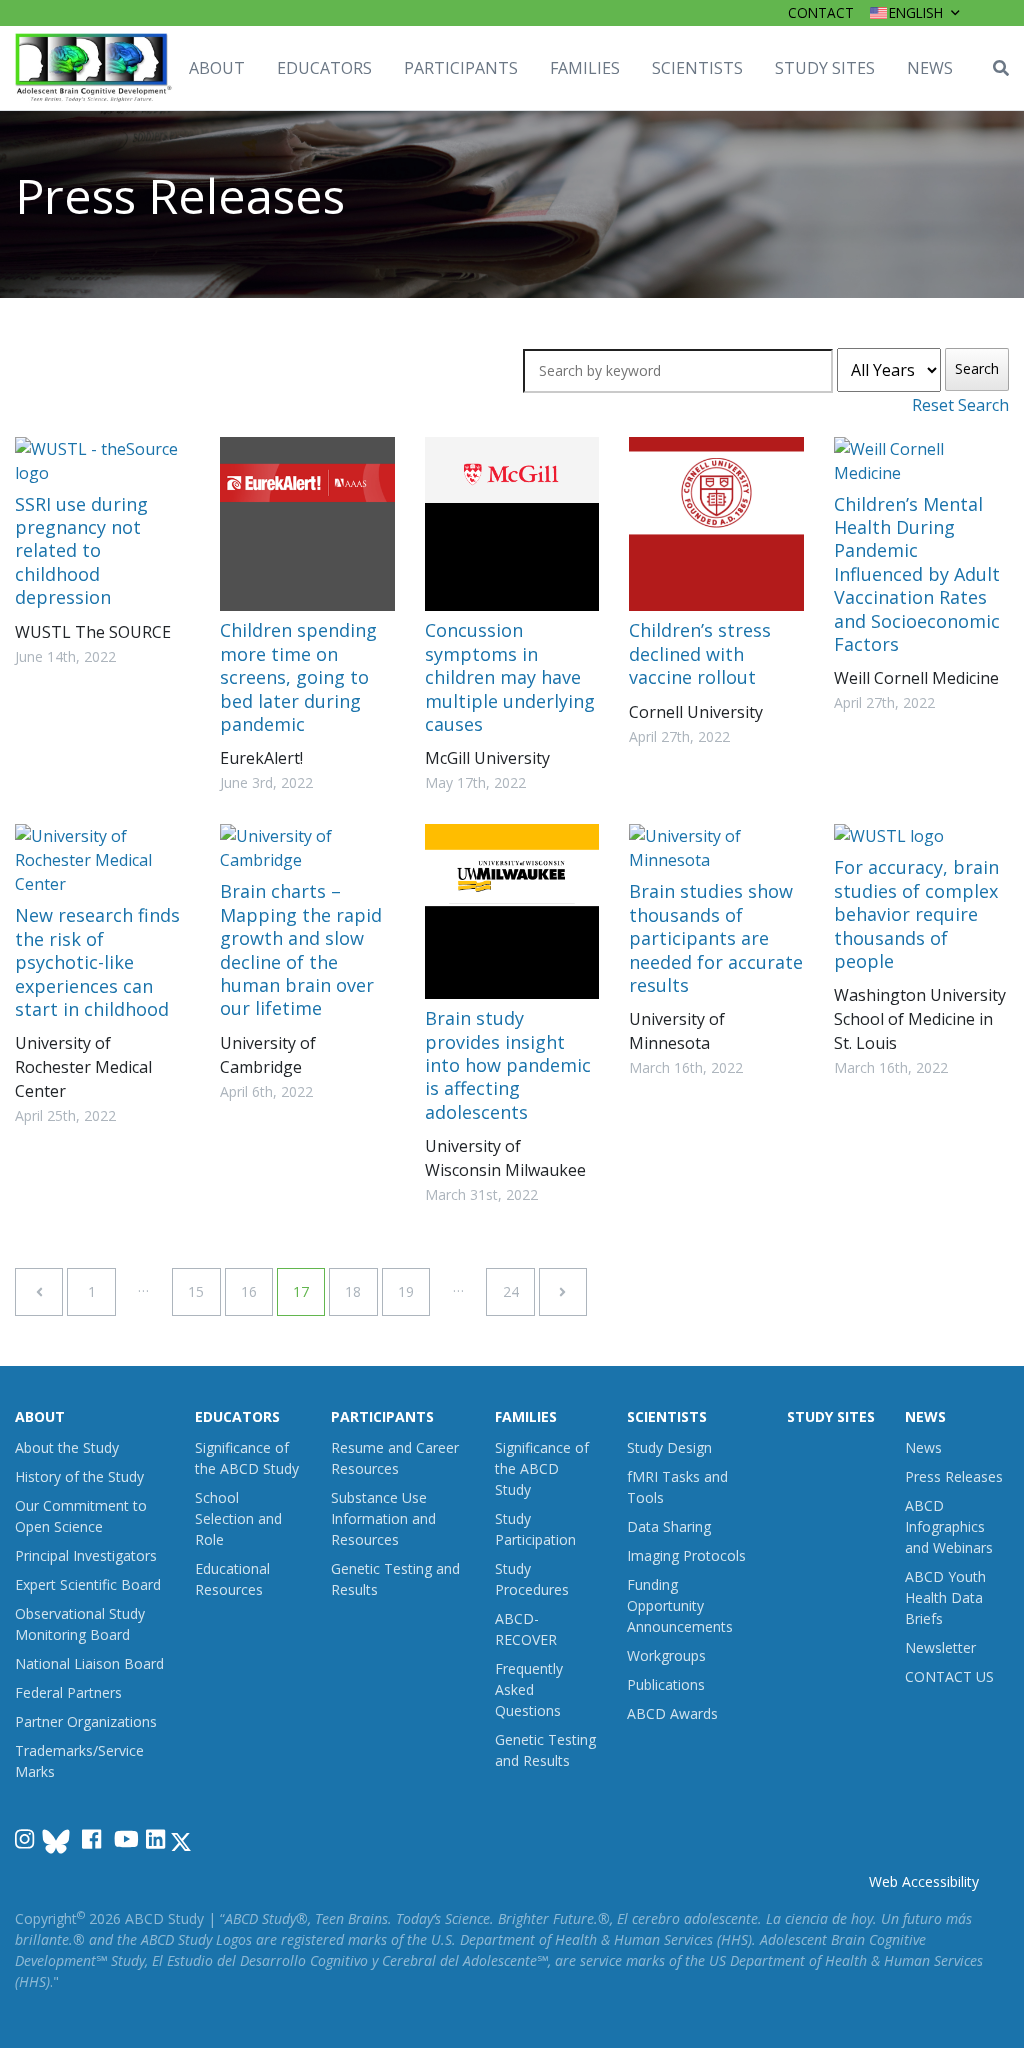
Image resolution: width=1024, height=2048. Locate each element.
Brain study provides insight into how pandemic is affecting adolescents (508, 1065)
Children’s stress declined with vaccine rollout (700, 653)
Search (977, 368)
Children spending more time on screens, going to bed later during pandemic (298, 677)
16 (249, 1291)
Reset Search (960, 405)
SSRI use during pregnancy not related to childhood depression (81, 551)
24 (511, 1291)
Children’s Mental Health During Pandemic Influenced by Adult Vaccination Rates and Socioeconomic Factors (917, 574)
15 (196, 1291)
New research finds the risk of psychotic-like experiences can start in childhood (97, 962)
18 (353, 1291)
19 (406, 1291)
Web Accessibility (924, 1881)
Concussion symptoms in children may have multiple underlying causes (510, 677)
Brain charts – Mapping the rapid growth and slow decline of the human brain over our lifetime (301, 949)
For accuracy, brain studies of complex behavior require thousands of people (916, 914)
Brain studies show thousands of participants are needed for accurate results (716, 938)
